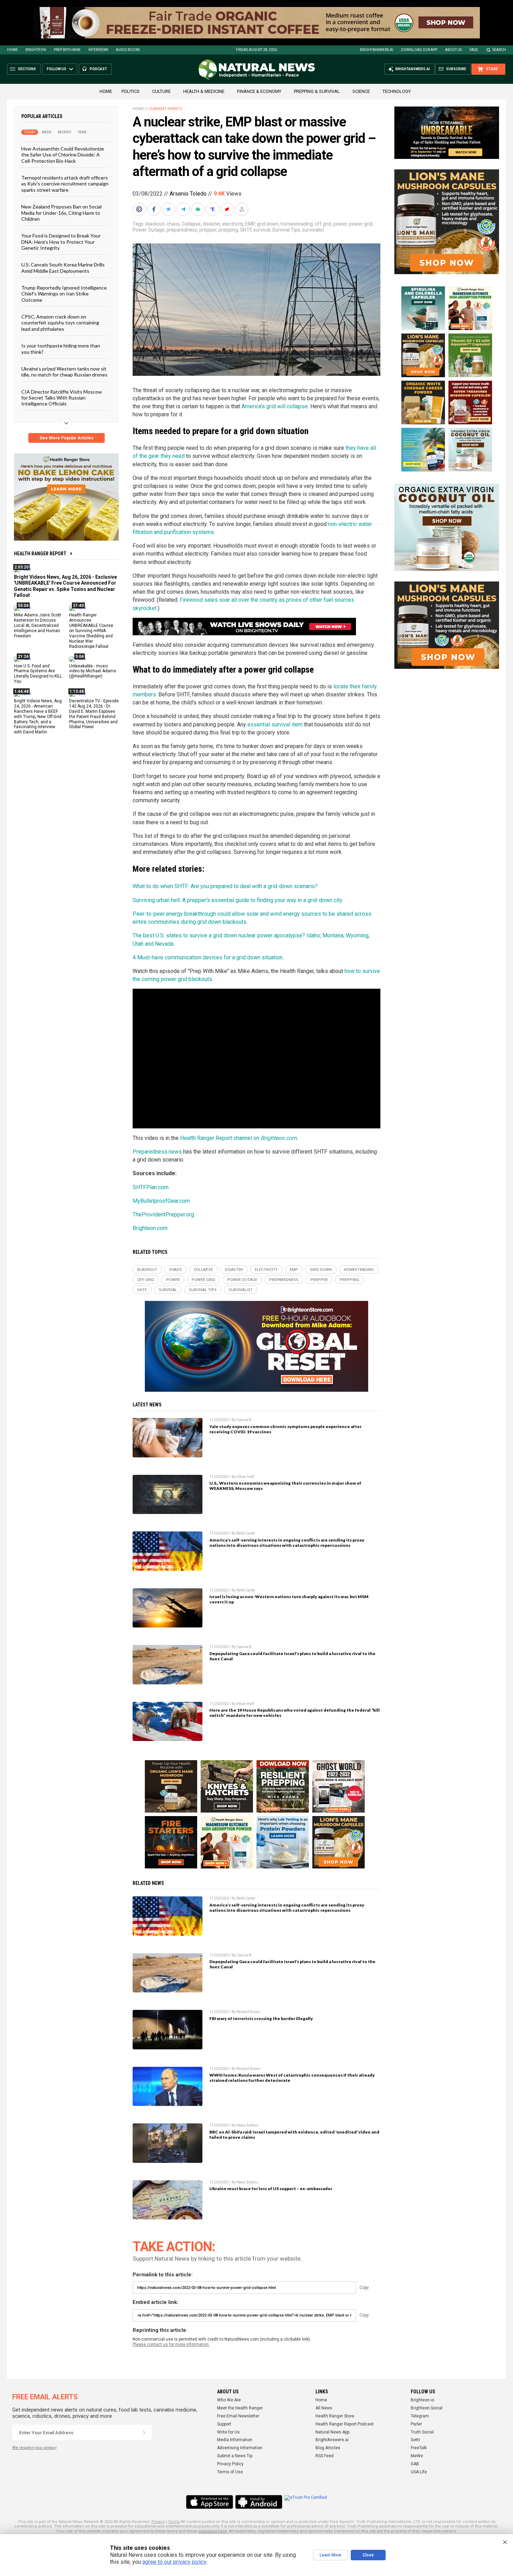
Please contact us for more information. (171, 2344)
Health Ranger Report (40, 554)
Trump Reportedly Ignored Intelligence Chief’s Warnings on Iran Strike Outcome (64, 294)
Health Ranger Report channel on (220, 1138)
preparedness (182, 230)
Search (499, 50)
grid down (268, 224)
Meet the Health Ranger (240, 2408)
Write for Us (228, 2432)
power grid (361, 224)
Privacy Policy (230, 2464)
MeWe (417, 2456)
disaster (211, 224)
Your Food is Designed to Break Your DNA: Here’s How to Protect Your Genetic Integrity (61, 242)
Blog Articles (328, 2448)
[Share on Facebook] (155, 209)
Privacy (158, 2522)
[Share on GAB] (199, 209)
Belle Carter (246, 1533)
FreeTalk (419, 2448)
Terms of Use (230, 2472)
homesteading (297, 224)
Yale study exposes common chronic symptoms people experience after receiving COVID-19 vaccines (285, 1429)
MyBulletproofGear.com (161, 1201)
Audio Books (128, 50)
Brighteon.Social (427, 2408)
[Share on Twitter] (169, 209)
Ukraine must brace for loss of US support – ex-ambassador (271, 2189)
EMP (250, 224)
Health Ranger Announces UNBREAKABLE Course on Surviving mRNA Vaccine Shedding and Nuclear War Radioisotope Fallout (91, 631)
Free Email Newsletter (238, 2416)
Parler (416, 2424)
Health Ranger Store (335, 2416)
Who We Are (229, 2400)
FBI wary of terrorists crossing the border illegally (261, 2018)
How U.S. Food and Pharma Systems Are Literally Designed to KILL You (38, 674)
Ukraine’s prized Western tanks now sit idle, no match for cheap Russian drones (64, 372)
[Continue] (144, 2432)
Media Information (235, 2440)
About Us (453, 50)
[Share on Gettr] (228, 209)
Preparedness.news (157, 1152)
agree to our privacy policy (174, 2562)
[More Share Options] (243, 209)
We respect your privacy (34, 2448)
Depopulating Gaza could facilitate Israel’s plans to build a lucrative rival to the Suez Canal (292, 1656)
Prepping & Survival (317, 91)
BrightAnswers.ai (377, 50)
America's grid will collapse (275, 406)
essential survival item (275, 724)
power (340, 224)
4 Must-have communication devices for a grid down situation (208, 957)
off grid (323, 224)
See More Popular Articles (66, 438)
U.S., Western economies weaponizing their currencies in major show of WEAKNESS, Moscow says (285, 1486)
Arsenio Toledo (188, 194)
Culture (161, 91)
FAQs (474, 50)
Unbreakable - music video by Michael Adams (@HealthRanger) (93, 671)
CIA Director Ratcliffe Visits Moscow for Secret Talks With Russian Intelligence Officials (62, 397)
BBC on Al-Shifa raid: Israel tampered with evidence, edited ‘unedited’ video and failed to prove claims (294, 2135)
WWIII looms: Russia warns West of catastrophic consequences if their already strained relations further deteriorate (292, 2078)
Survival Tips (286, 230)
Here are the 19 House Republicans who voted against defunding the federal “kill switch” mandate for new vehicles (295, 1713)
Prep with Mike (67, 50)
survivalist (313, 230)
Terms (174, 2522)
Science (361, 91)
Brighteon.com (279, 1138)
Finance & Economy (259, 91)
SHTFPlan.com (151, 1187)
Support (224, 2424)
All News (324, 2408)
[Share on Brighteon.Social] (140, 209)
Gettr (415, 2440)
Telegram (420, 2416)
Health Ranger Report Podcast (345, 2424)
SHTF (246, 230)
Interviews (98, 50)
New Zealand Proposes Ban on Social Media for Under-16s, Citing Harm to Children (61, 213)
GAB (415, 2464)
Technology (397, 91)
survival (262, 230)
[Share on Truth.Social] (213, 209)
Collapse (191, 224)
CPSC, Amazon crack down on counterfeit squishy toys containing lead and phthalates (60, 323)
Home (12, 50)
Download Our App (419, 50)
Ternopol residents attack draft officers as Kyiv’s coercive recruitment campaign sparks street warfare (65, 184)
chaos (173, 224)
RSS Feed (325, 2456)
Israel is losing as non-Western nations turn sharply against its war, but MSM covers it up (289, 1599)
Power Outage (148, 230)
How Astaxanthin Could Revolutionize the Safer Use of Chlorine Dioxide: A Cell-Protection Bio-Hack (63, 155)
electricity (233, 224)
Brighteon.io (422, 2400)
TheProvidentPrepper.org (163, 1214)
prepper (208, 230)
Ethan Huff (245, 1477)
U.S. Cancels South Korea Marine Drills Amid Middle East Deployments (63, 268)
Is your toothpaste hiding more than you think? (61, 349)
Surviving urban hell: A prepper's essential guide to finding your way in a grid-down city (237, 900)
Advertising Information (240, 2448)
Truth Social (422, 2432)
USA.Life (419, 2472)
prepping (228, 230)
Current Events (165, 109)
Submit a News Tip (235, 2456)
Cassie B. (244, 1420)
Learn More (330, 2555)
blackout (155, 224)
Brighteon (36, 50)
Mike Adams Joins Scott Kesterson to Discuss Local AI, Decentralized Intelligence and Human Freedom (38, 625)
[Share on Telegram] (184, 209)
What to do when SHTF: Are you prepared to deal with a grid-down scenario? (225, 886)
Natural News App (332, 2432)
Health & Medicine (204, 91)
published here (213, 2531)
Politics (131, 91)
